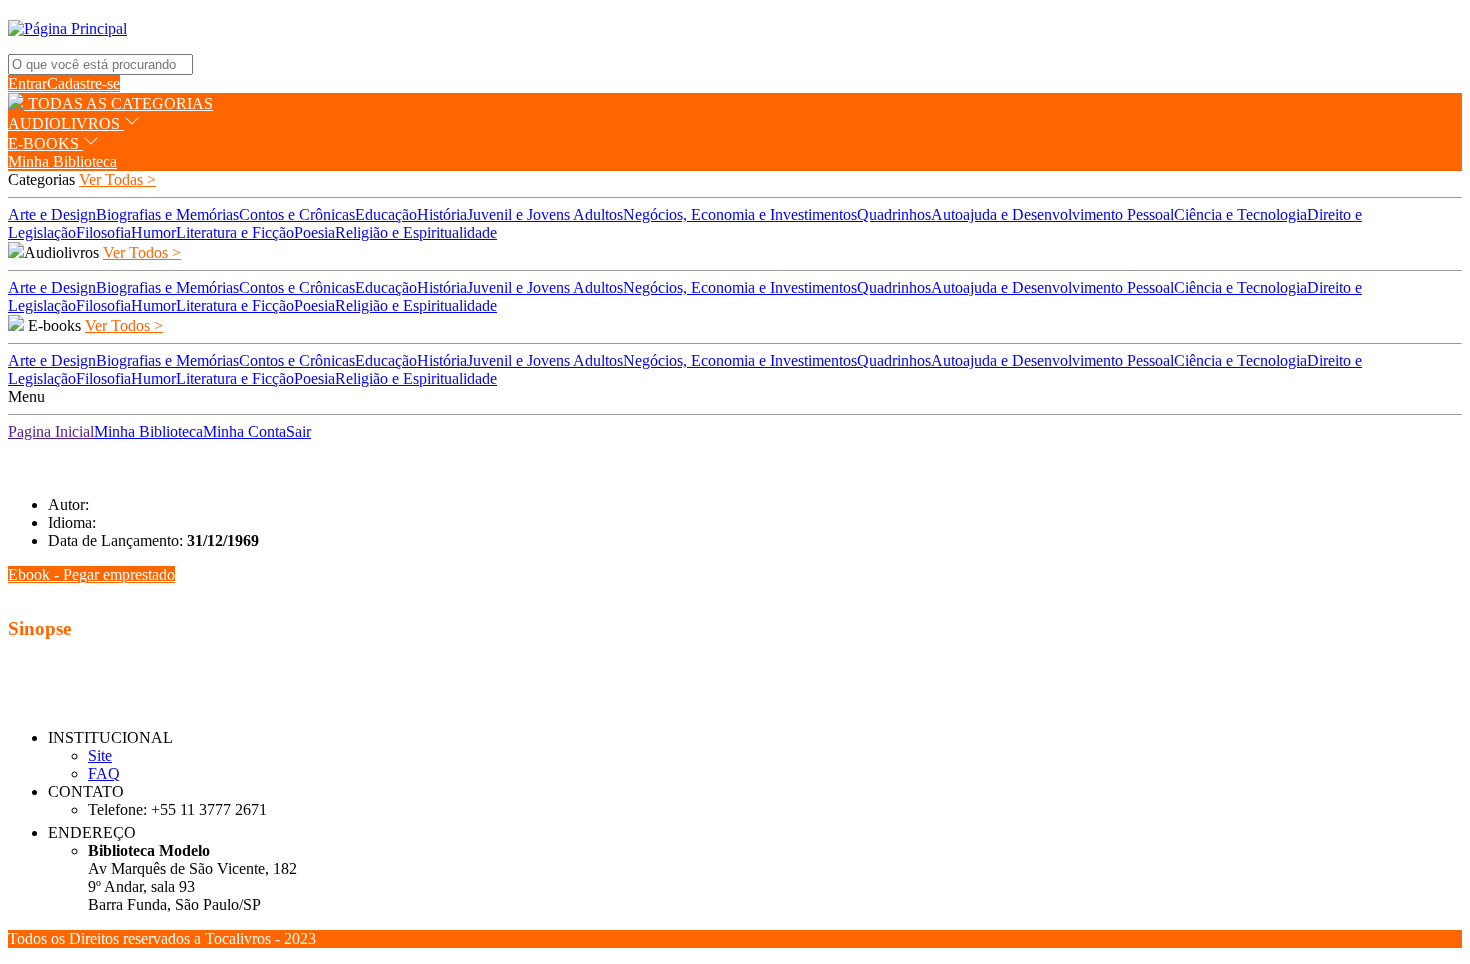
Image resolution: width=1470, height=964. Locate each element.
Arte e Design (52, 214)
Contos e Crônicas (297, 214)
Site (100, 755)
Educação (386, 214)
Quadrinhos (894, 214)
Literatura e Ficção (235, 232)
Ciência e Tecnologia (1240, 214)
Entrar (27, 83)
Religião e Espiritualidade (416, 232)
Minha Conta (244, 431)
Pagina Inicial (51, 431)
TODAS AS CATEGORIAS (118, 103)
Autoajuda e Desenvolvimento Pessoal (1052, 214)
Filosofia (103, 232)
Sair (298, 431)
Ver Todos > (142, 252)
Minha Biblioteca (62, 161)
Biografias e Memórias (167, 214)
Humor (153, 232)
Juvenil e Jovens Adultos (545, 214)
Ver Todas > (117, 179)
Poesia (314, 232)
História (442, 214)
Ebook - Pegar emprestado (91, 574)
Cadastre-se (83, 83)
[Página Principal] (67, 28)
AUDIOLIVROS (66, 123)
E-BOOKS (45, 143)
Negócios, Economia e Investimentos (740, 214)
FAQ (104, 773)
